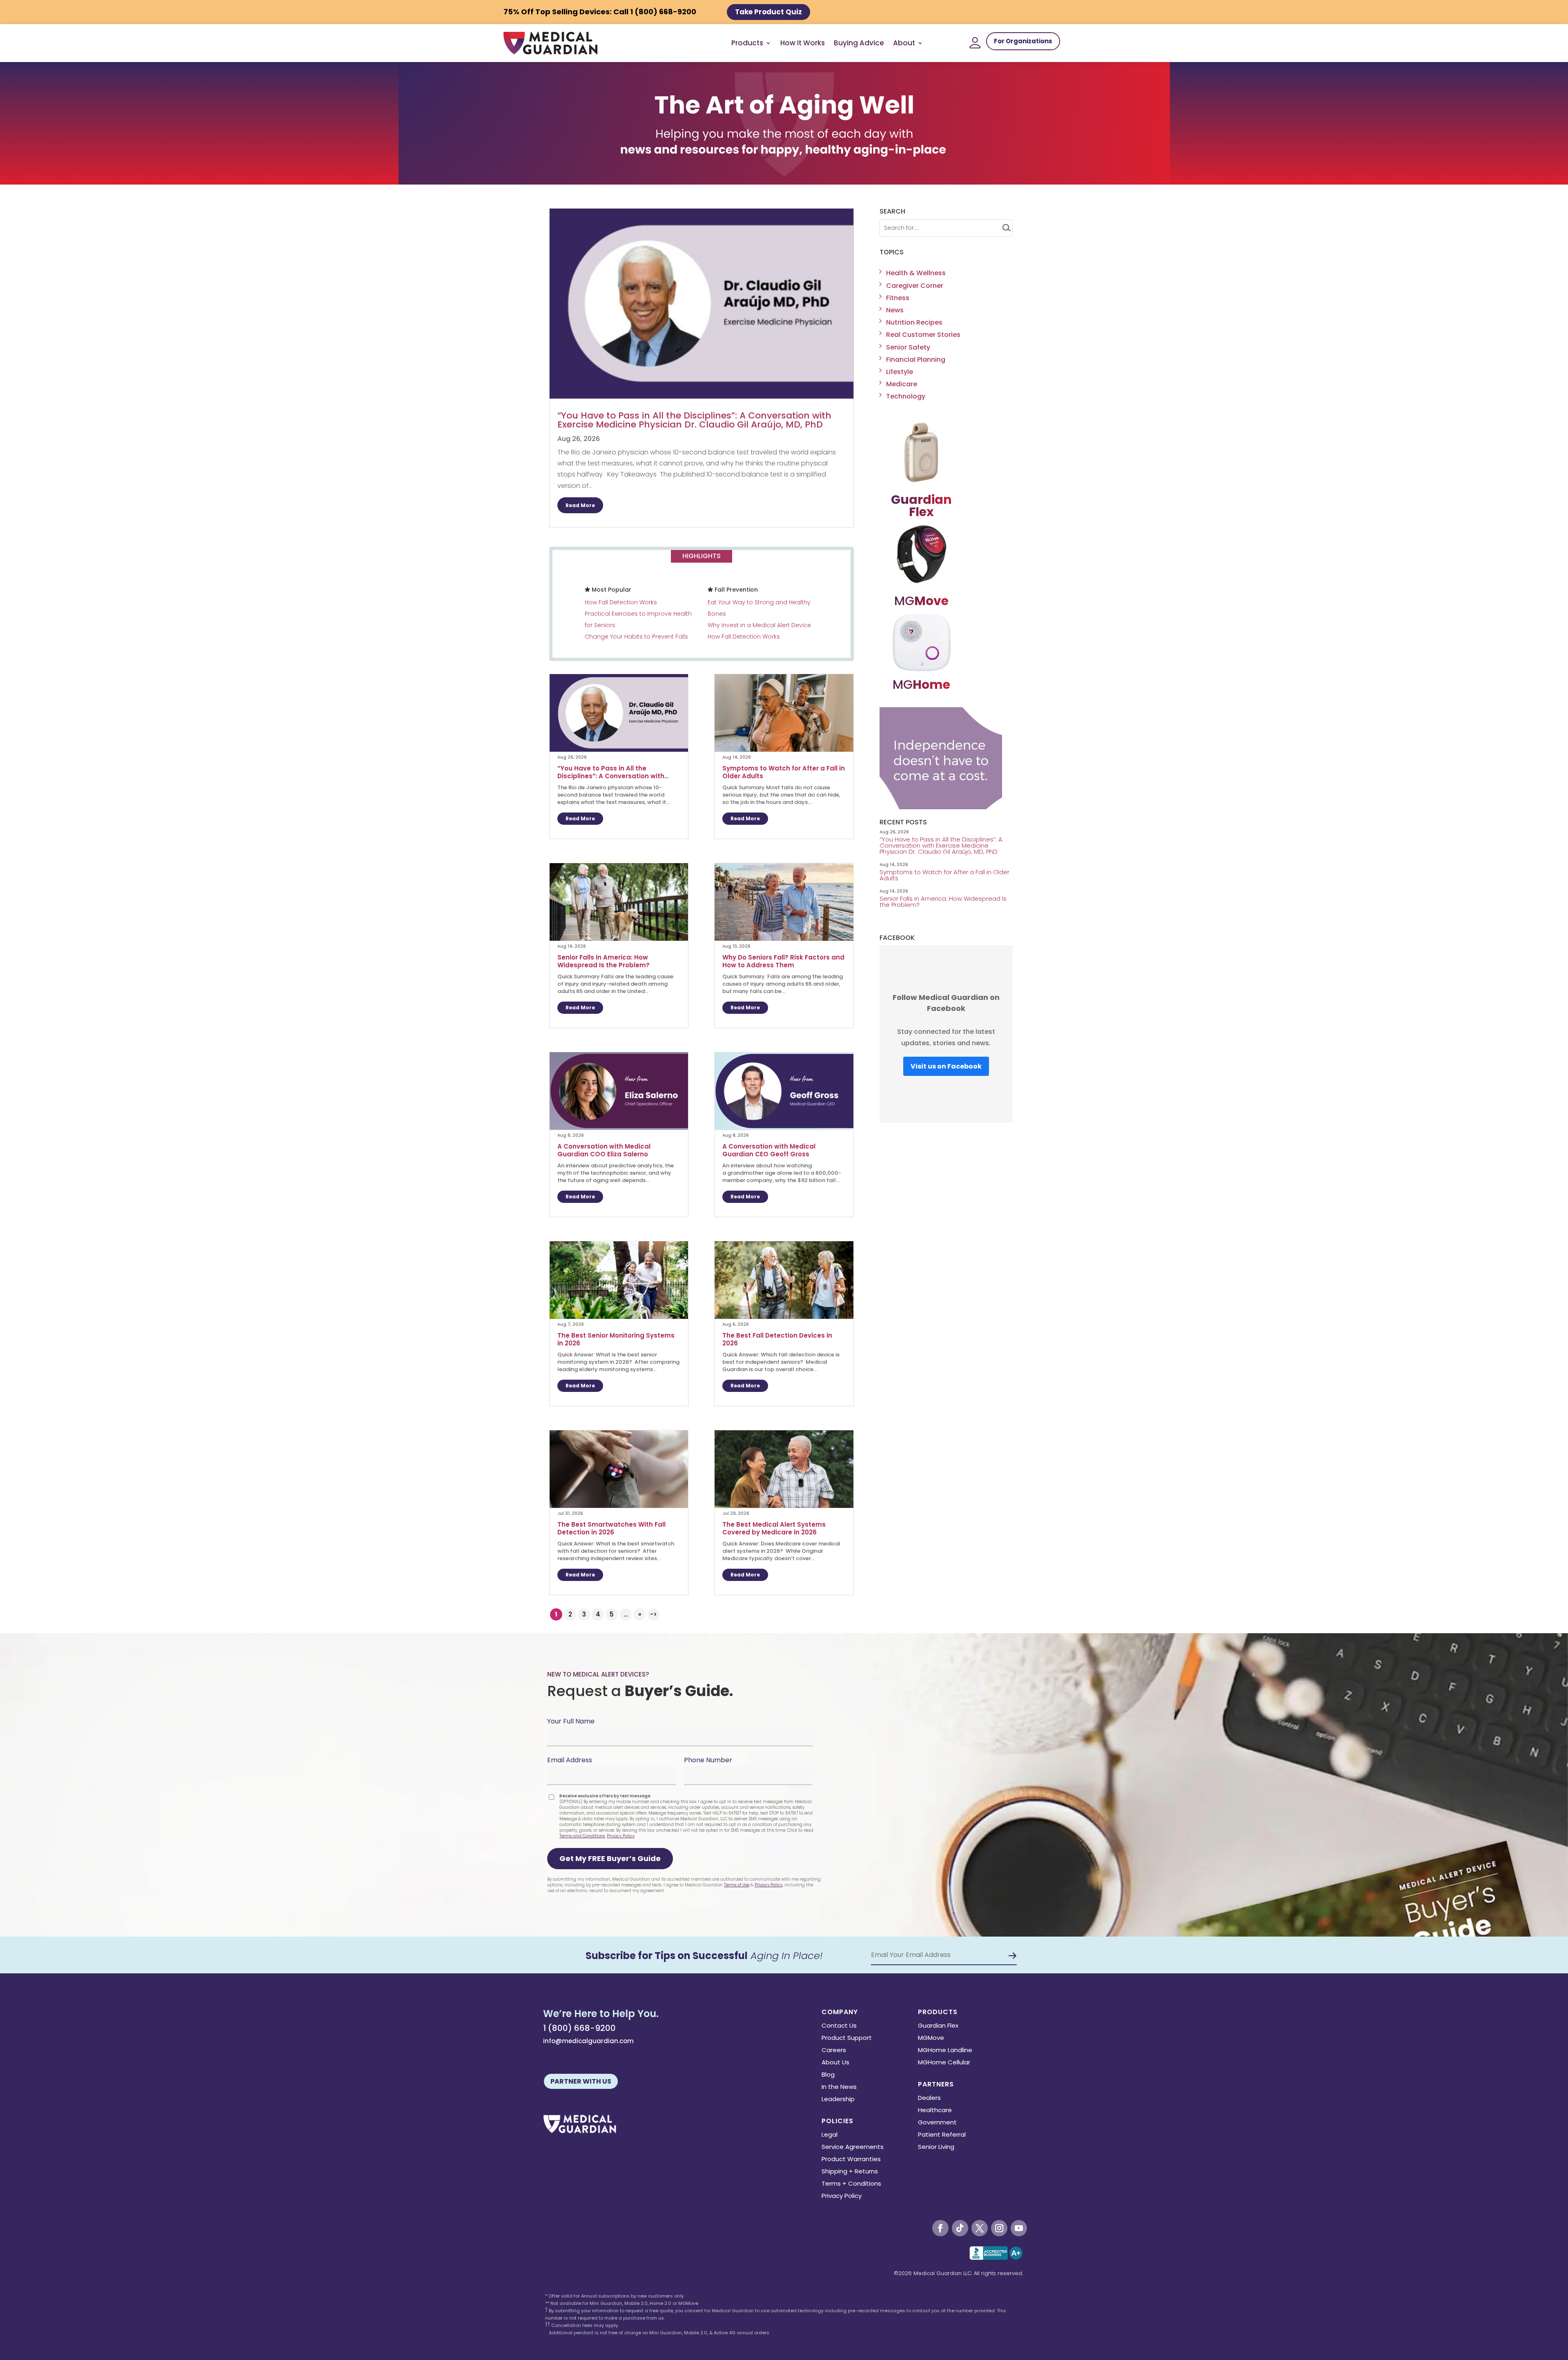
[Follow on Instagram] (999, 2228)
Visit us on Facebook (946, 1066)
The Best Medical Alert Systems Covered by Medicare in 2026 (774, 1528)
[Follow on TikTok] (960, 2228)
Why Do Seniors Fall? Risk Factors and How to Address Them (783, 961)
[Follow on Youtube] (1019, 2228)
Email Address (570, 1760)
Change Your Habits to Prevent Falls (636, 637)
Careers (834, 2051)
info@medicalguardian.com (588, 2041)
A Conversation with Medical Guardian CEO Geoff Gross (769, 1150)
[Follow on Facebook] (940, 2228)
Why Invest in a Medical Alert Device (759, 625)
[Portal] (975, 43)
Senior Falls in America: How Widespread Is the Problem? (604, 961)
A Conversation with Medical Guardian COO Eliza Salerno (604, 1150)
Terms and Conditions (582, 1836)
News (895, 310)
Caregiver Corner (915, 286)
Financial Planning (916, 360)
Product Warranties (851, 2160)
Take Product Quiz (768, 12)
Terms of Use (737, 1885)
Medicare (902, 384)
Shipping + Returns (850, 2172)
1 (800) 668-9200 (579, 2028)
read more (580, 505)
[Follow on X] (980, 2228)
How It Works (803, 43)
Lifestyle (900, 372)
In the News (839, 2087)
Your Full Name (571, 1721)
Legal (830, 2135)
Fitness (898, 298)
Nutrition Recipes (914, 322)
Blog (828, 2075)
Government (937, 2123)
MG (921, 601)
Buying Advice (859, 43)
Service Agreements (853, 2147)
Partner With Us (581, 2081)
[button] (610, 1859)
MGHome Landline (945, 2051)
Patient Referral (942, 2135)
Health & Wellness (916, 273)
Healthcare (935, 2111)
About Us (835, 2063)
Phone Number (708, 1760)
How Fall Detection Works (621, 602)
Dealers (929, 2098)
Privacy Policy (621, 1836)
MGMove (931, 2038)
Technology (906, 396)
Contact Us (839, 2026)
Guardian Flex (938, 2026)
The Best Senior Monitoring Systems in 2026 (616, 1339)
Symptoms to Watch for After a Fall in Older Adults (784, 772)
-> (654, 1614)
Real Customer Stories (923, 335)
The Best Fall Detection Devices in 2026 (777, 1339)
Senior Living (936, 2147)
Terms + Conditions (851, 2184)
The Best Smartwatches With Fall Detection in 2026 (611, 1528)
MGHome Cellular (944, 2063)
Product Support (847, 2038)
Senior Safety (908, 347)
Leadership (838, 2100)
